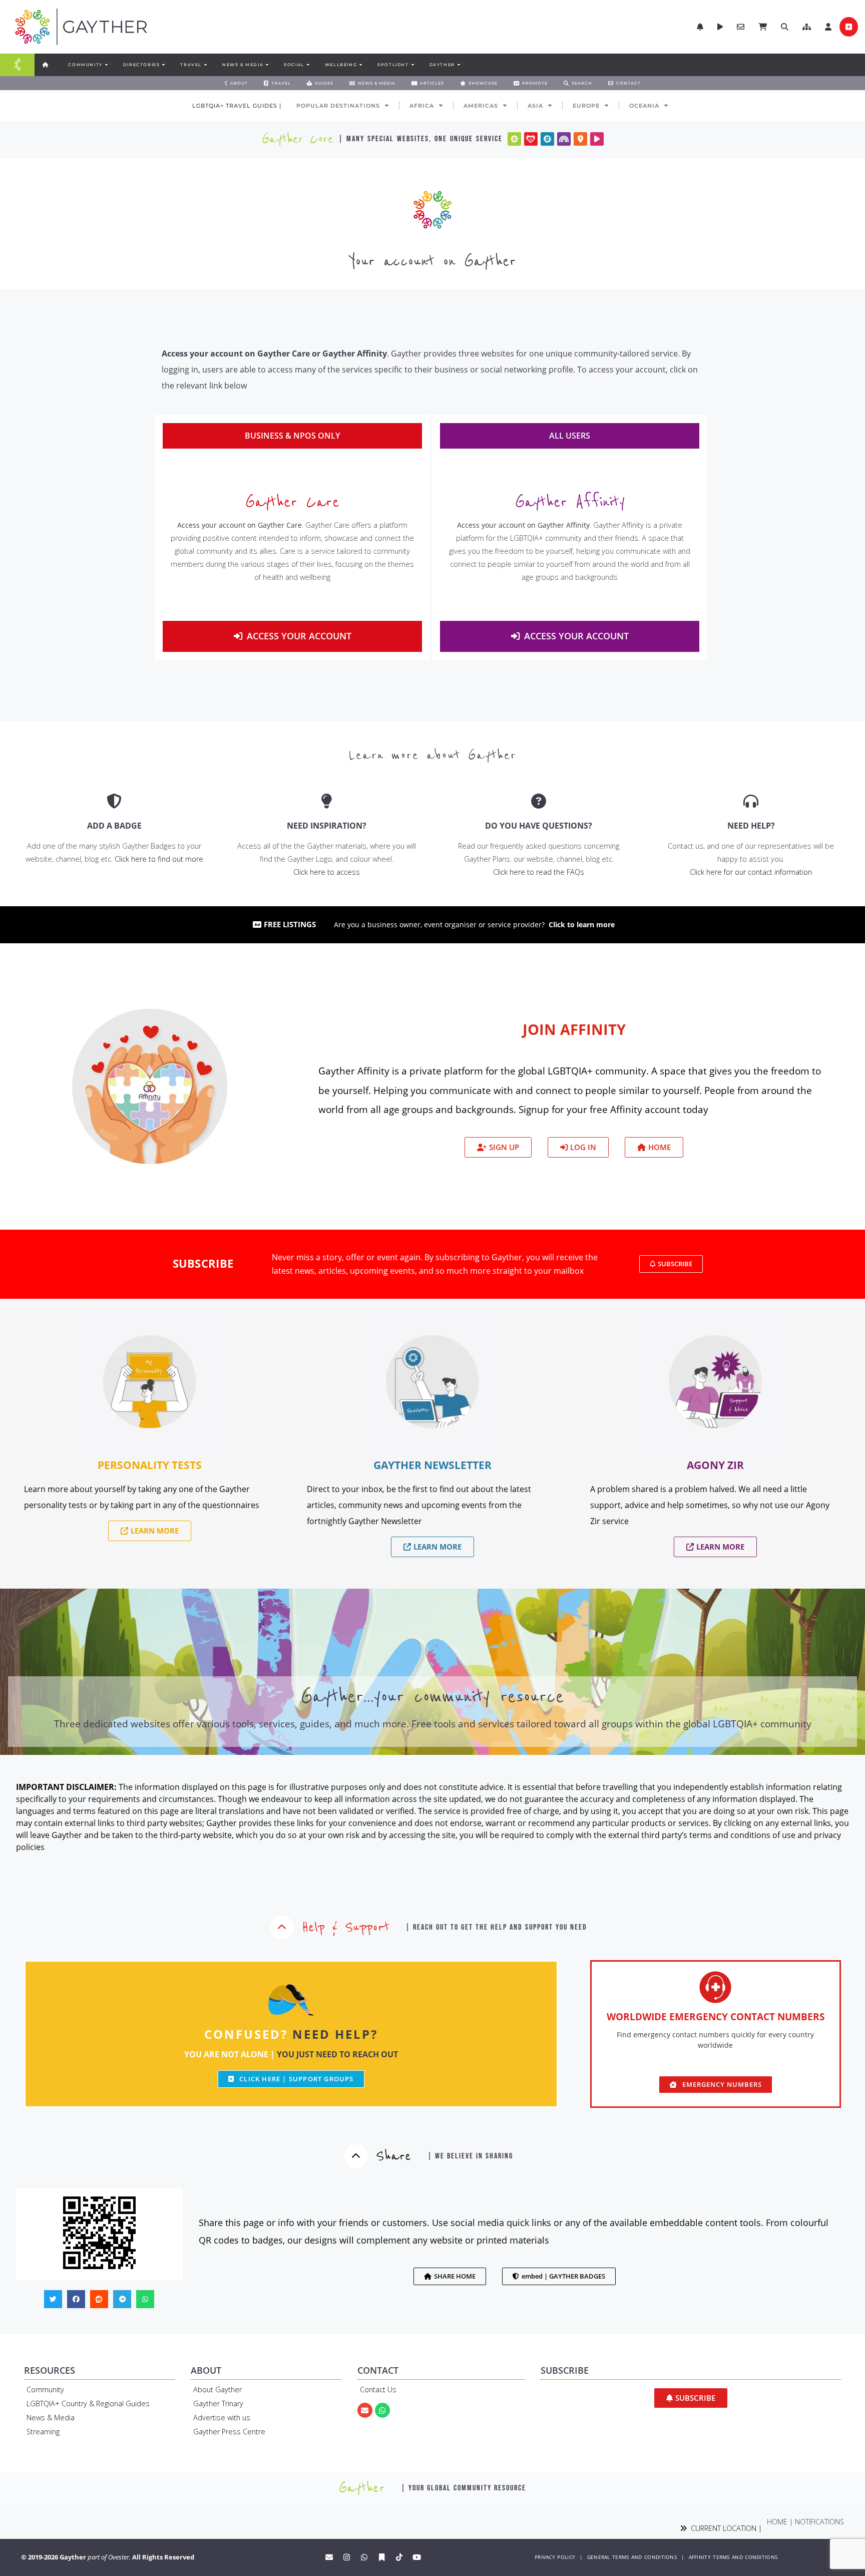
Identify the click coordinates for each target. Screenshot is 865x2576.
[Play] (597, 139)
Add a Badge (114, 826)
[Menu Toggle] (18, 65)
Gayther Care (292, 502)
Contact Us (378, 2389)
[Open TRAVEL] (205, 65)
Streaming (43, 2432)
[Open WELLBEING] (360, 65)
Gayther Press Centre (229, 2432)
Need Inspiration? (327, 826)
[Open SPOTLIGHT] (412, 65)
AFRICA (422, 106)
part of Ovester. (109, 2557)
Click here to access (327, 872)
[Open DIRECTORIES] (163, 65)
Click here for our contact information (751, 872)
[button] (807, 27)
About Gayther (218, 2389)
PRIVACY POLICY (555, 2557)
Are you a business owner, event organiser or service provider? (474, 925)
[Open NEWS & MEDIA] (267, 65)
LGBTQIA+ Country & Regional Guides (88, 2404)
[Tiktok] (399, 2557)
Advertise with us (222, 2418)
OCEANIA (644, 106)
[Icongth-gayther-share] (547, 139)
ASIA (535, 106)
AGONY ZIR (715, 1465)
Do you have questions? (539, 826)
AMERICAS (481, 106)
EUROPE (586, 106)
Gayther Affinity (570, 502)
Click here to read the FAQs (539, 872)
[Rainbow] (564, 139)
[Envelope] (365, 2410)
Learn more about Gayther (433, 755)
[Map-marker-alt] (580, 139)
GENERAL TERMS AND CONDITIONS (632, 2557)
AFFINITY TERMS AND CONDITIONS (733, 2557)
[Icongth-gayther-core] (514, 139)
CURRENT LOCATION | (724, 2528)
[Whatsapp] (382, 2410)
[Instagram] (347, 2557)
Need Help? (751, 826)
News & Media (51, 2418)
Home (777, 2522)
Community (45, 2389)
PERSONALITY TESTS (150, 1465)
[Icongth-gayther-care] (531, 139)
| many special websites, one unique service (420, 139)
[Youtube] (417, 2557)
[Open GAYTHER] (459, 65)
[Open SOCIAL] (308, 65)
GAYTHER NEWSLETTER (432, 1465)
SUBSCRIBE (203, 1263)
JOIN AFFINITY (574, 1029)
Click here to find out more (159, 859)
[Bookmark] (382, 2557)
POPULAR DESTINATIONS (338, 106)
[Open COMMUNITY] (106, 65)
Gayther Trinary (218, 2404)
